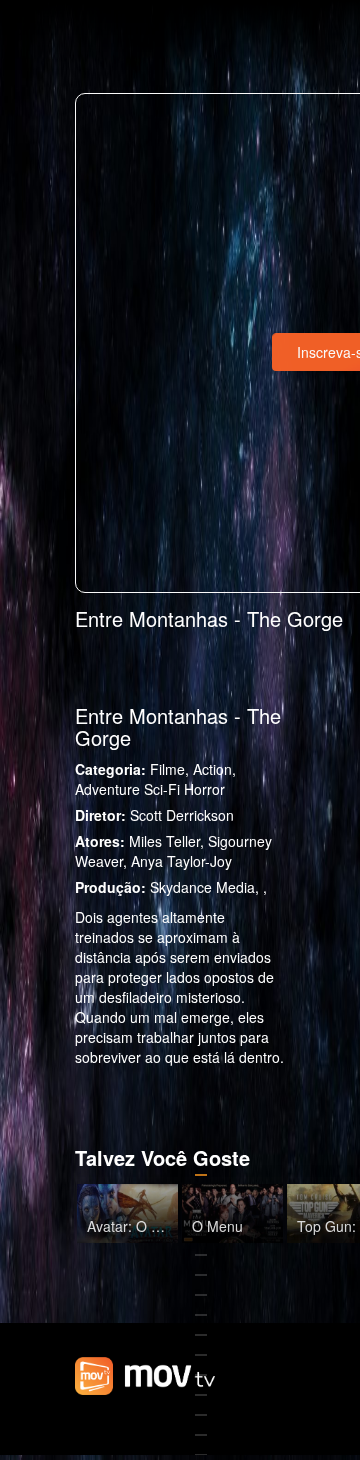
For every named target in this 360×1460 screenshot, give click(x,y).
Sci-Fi (162, 789)
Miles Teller (164, 841)
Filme (167, 769)
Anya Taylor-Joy (181, 861)
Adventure (107, 789)
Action (212, 769)
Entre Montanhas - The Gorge (178, 726)
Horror (204, 789)
